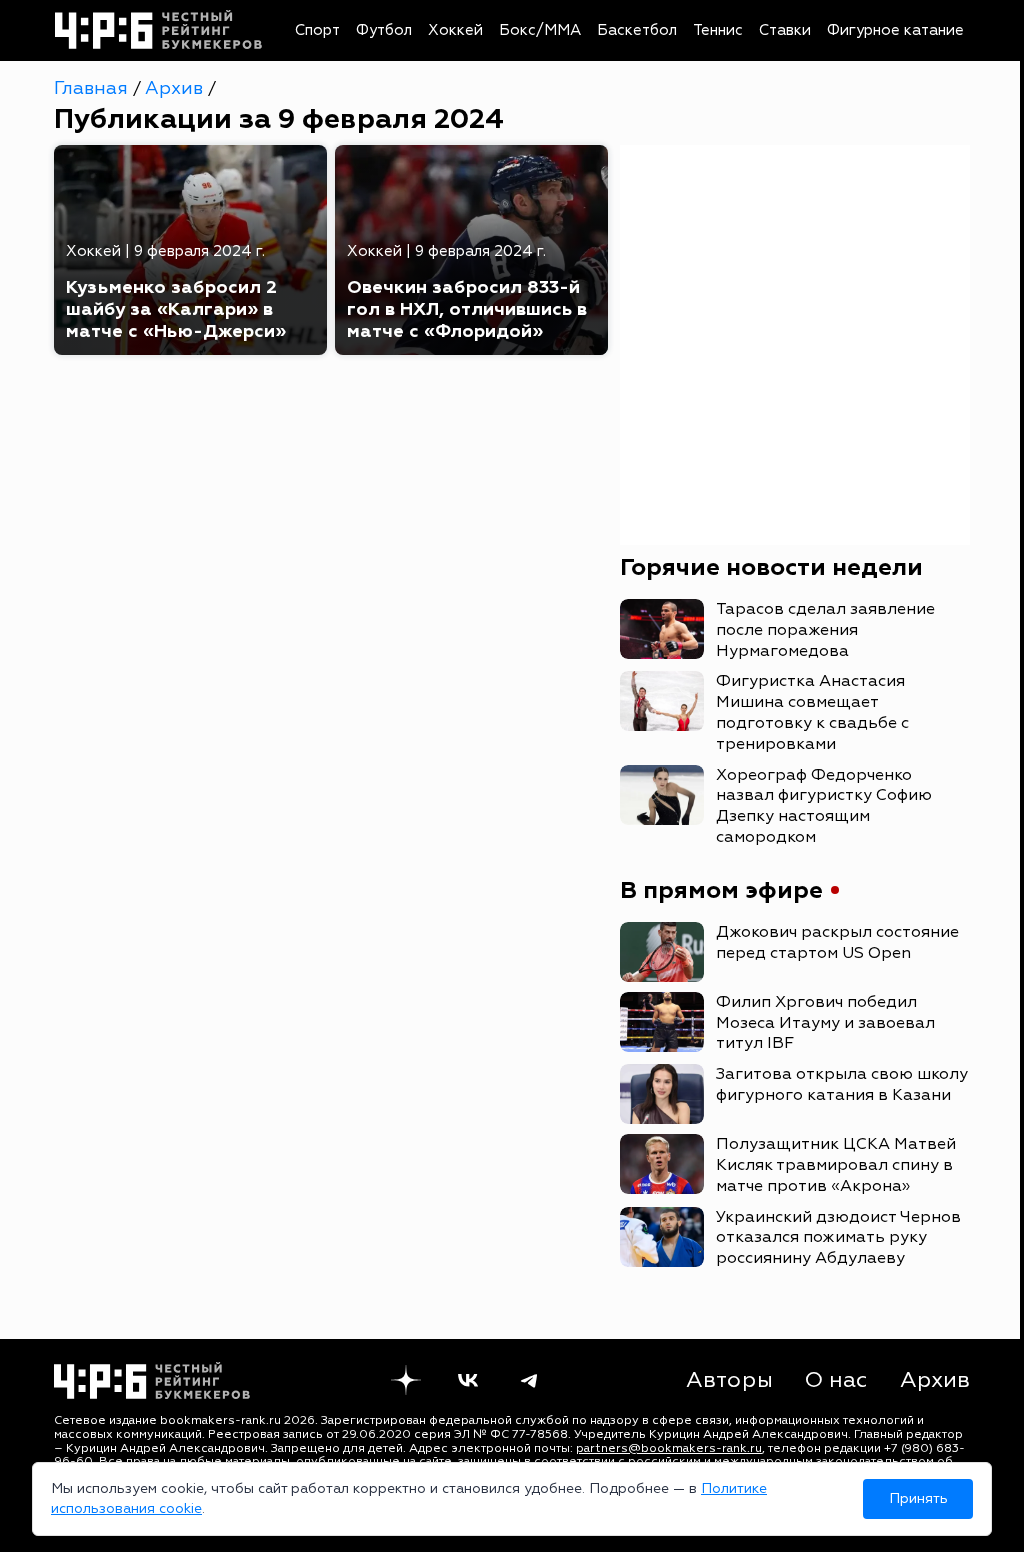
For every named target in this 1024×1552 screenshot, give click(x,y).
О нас (836, 1380)
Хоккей (455, 30)
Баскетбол (637, 30)
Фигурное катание (895, 30)
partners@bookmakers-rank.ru (669, 1448)
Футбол (384, 30)
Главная (93, 88)
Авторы (729, 1380)
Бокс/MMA (540, 30)
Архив (176, 88)
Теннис (718, 30)
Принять (918, 1498)
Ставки (785, 30)
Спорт (317, 30)
